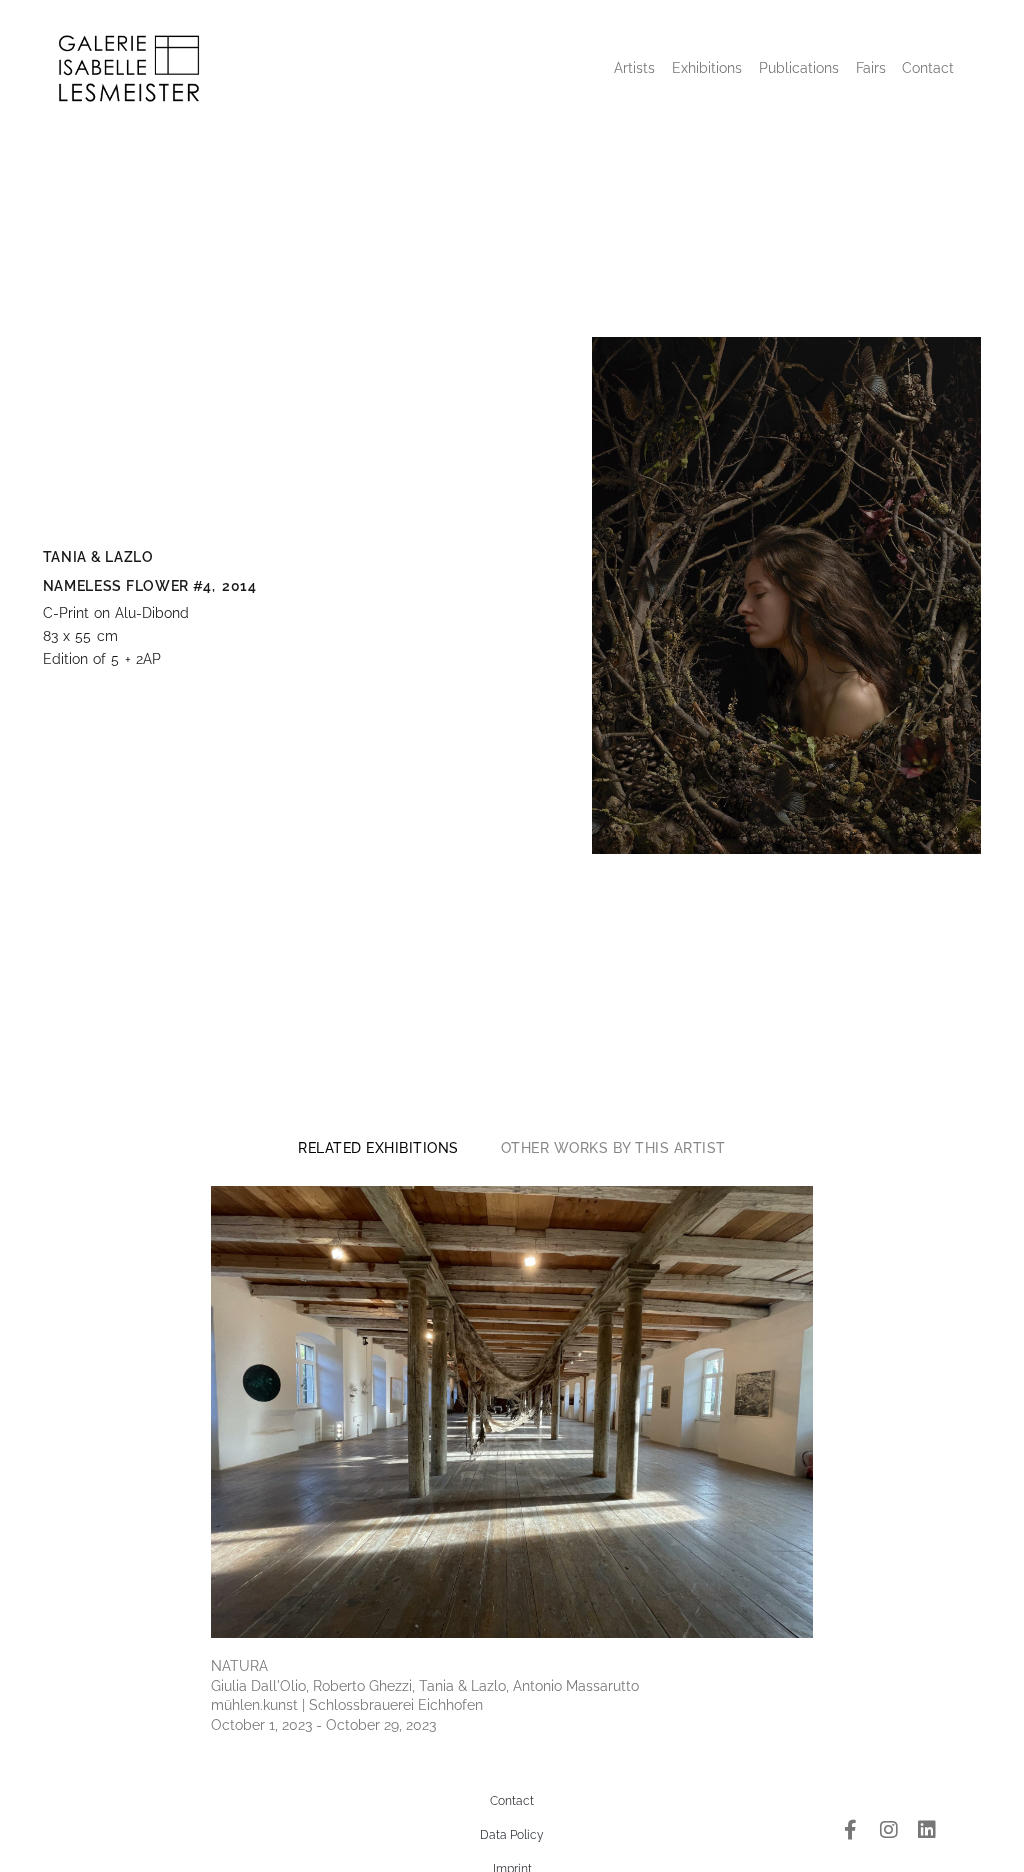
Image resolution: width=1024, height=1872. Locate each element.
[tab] (378, 1148)
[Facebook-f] (851, 1830)
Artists (634, 68)
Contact (928, 68)
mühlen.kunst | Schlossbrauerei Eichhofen (347, 1705)
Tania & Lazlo (98, 557)
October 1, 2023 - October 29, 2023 (323, 1725)
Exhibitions (707, 68)
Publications (799, 68)
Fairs (871, 68)
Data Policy (512, 1835)
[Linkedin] (927, 1830)
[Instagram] (889, 1830)
